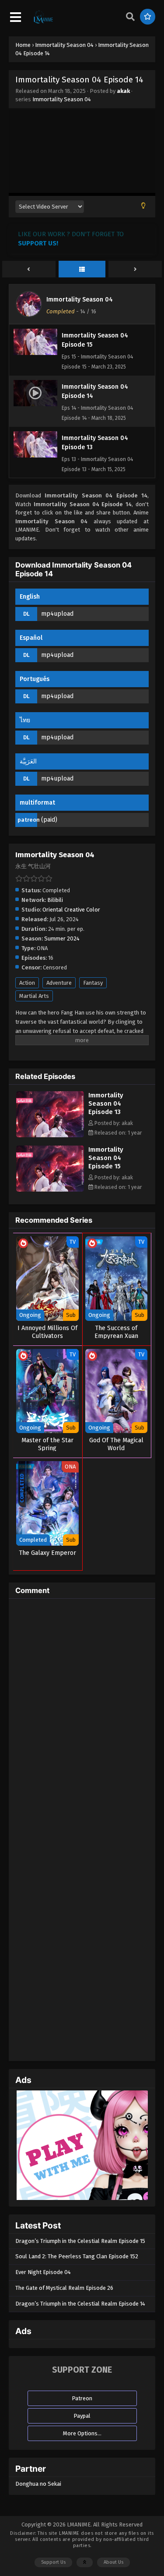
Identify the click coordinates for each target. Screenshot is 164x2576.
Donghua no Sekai (38, 2484)
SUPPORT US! (38, 243)
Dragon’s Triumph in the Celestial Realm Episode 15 (80, 2241)
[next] (135, 270)
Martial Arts (34, 996)
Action (27, 983)
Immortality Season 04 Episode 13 (106, 1103)
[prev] (29, 270)
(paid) (49, 820)
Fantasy (93, 983)
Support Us (53, 2562)
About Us (113, 2562)
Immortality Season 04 (62, 99)
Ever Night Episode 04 (43, 2272)
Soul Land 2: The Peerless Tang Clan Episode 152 (77, 2256)
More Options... (82, 2433)
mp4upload (57, 614)
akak (123, 91)
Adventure (59, 983)
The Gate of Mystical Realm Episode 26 (64, 2288)
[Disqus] (82, 1715)
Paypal (82, 2416)
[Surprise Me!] (148, 17)
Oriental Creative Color (71, 910)
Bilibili (55, 900)
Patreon (82, 2398)
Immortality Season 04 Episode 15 (106, 1158)
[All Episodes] (82, 270)
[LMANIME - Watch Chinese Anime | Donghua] (43, 22)
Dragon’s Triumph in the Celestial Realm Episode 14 (80, 2304)
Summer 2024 (62, 939)
